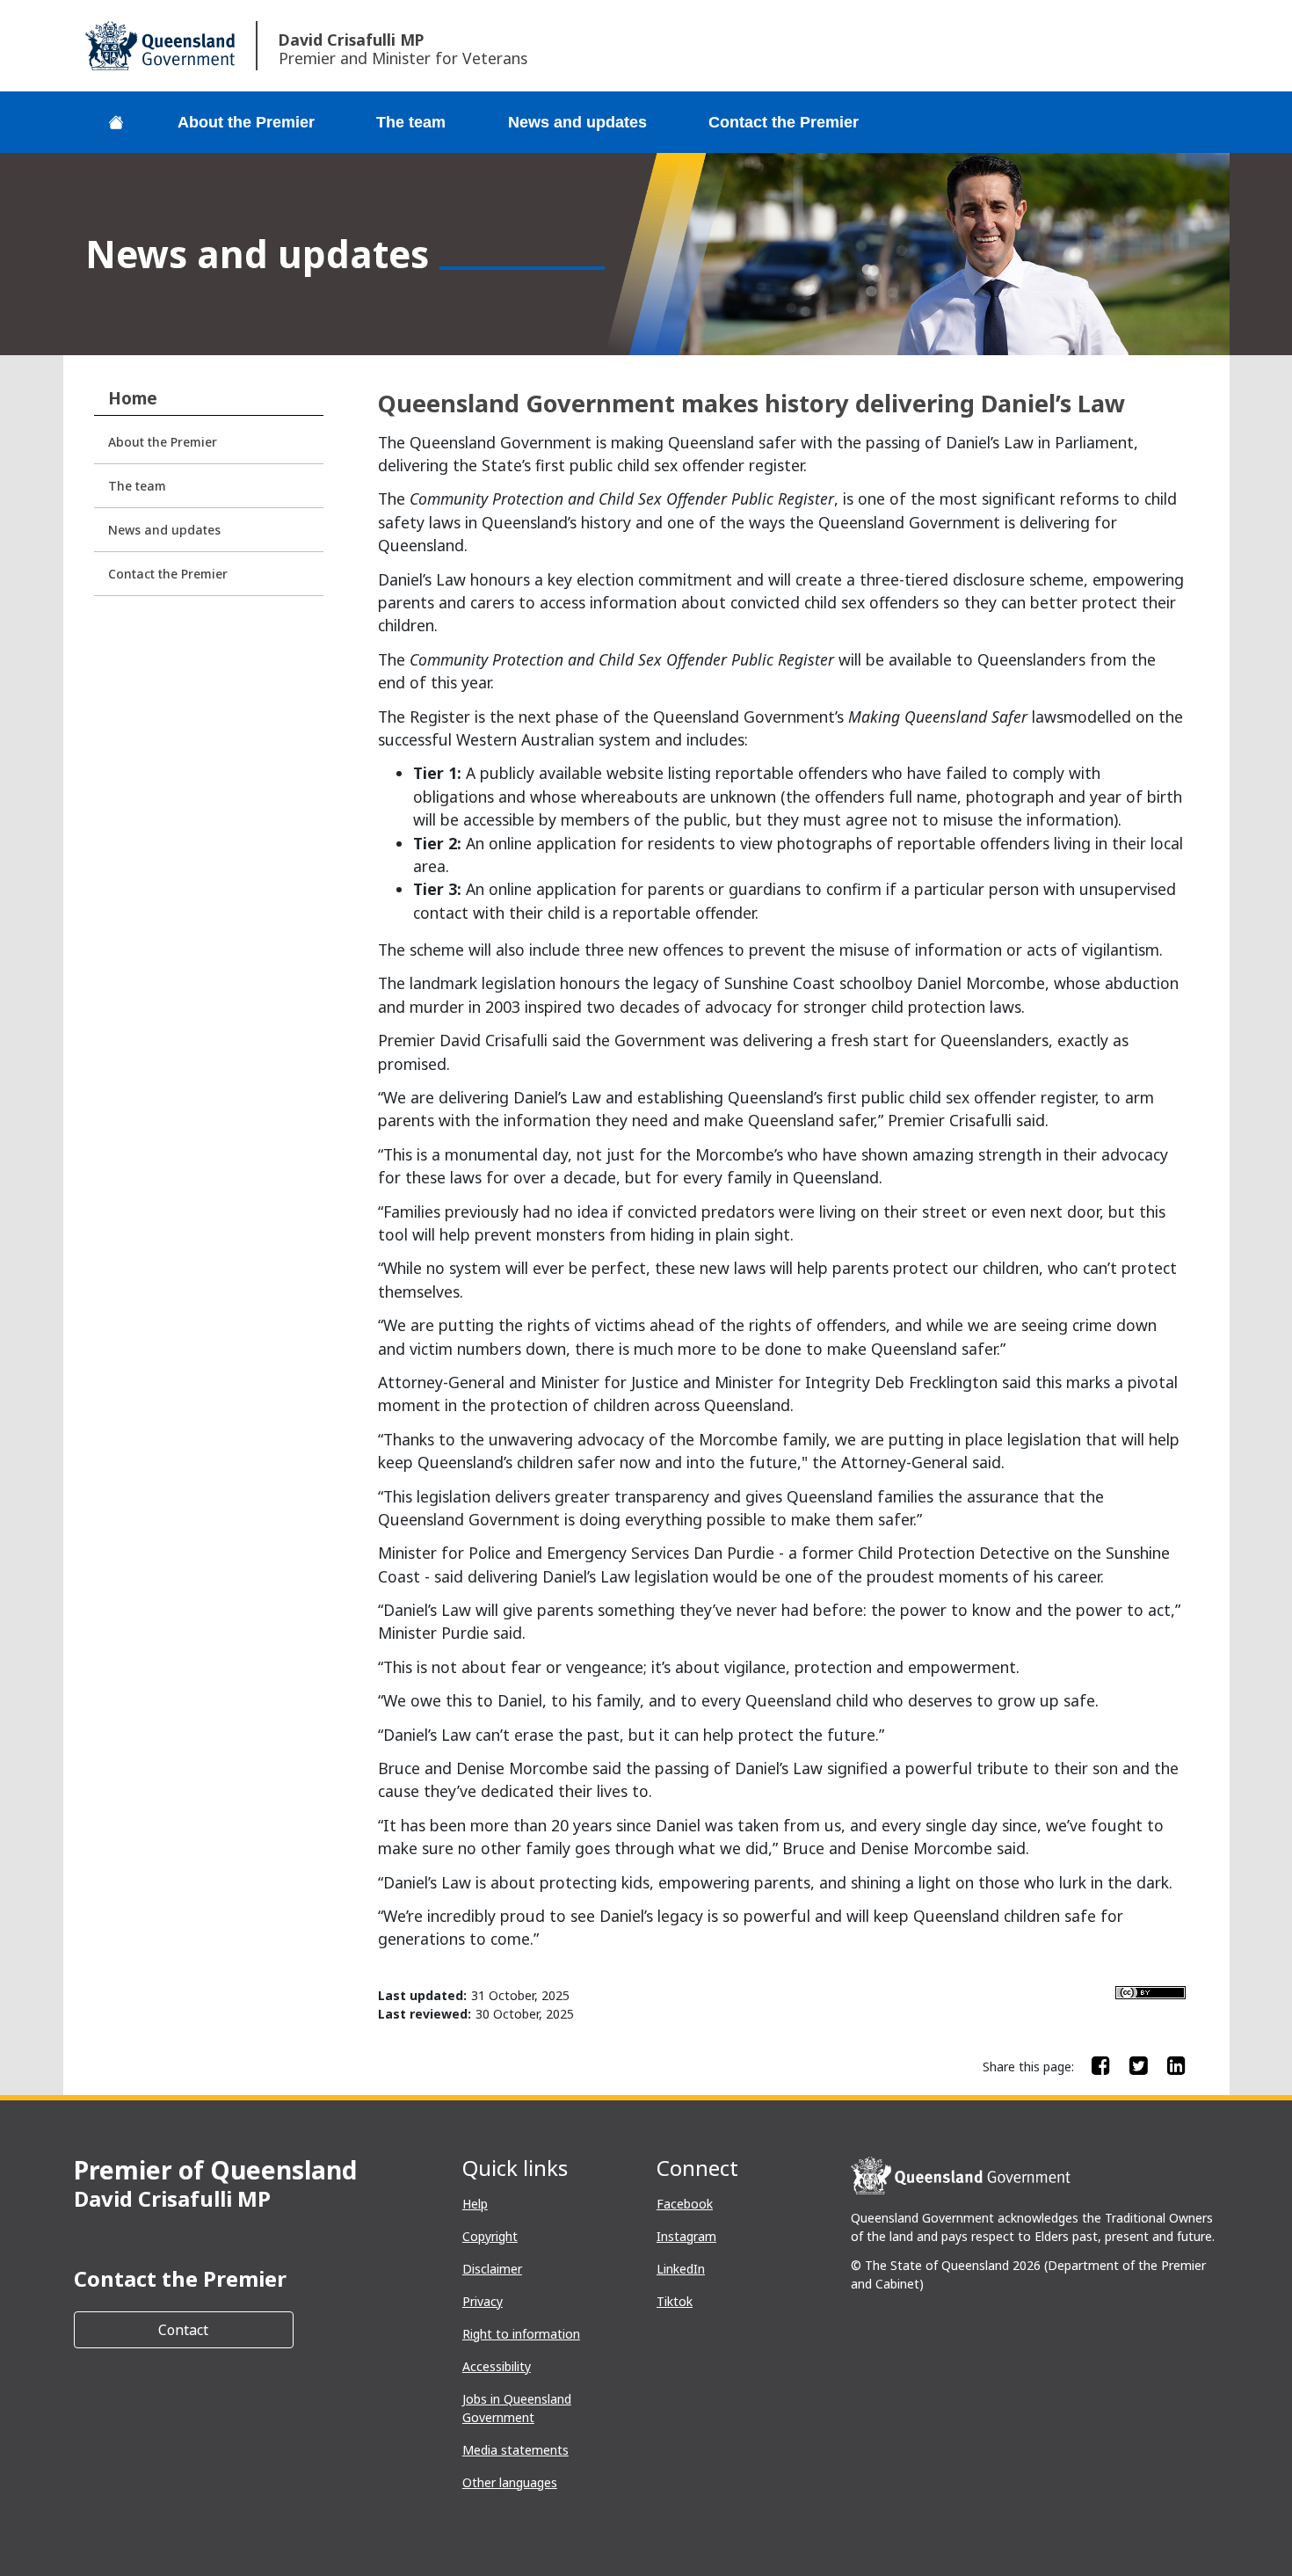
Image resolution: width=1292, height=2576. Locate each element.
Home (133, 398)
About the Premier (246, 122)
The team (411, 122)
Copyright (490, 2236)
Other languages (510, 2482)
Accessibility (497, 2366)
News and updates (577, 122)
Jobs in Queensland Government (517, 2408)
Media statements (515, 2450)
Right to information (521, 2334)
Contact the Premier (784, 122)
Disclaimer (492, 2269)
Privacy (483, 2301)
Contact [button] (226, 2329)
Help (475, 2204)
